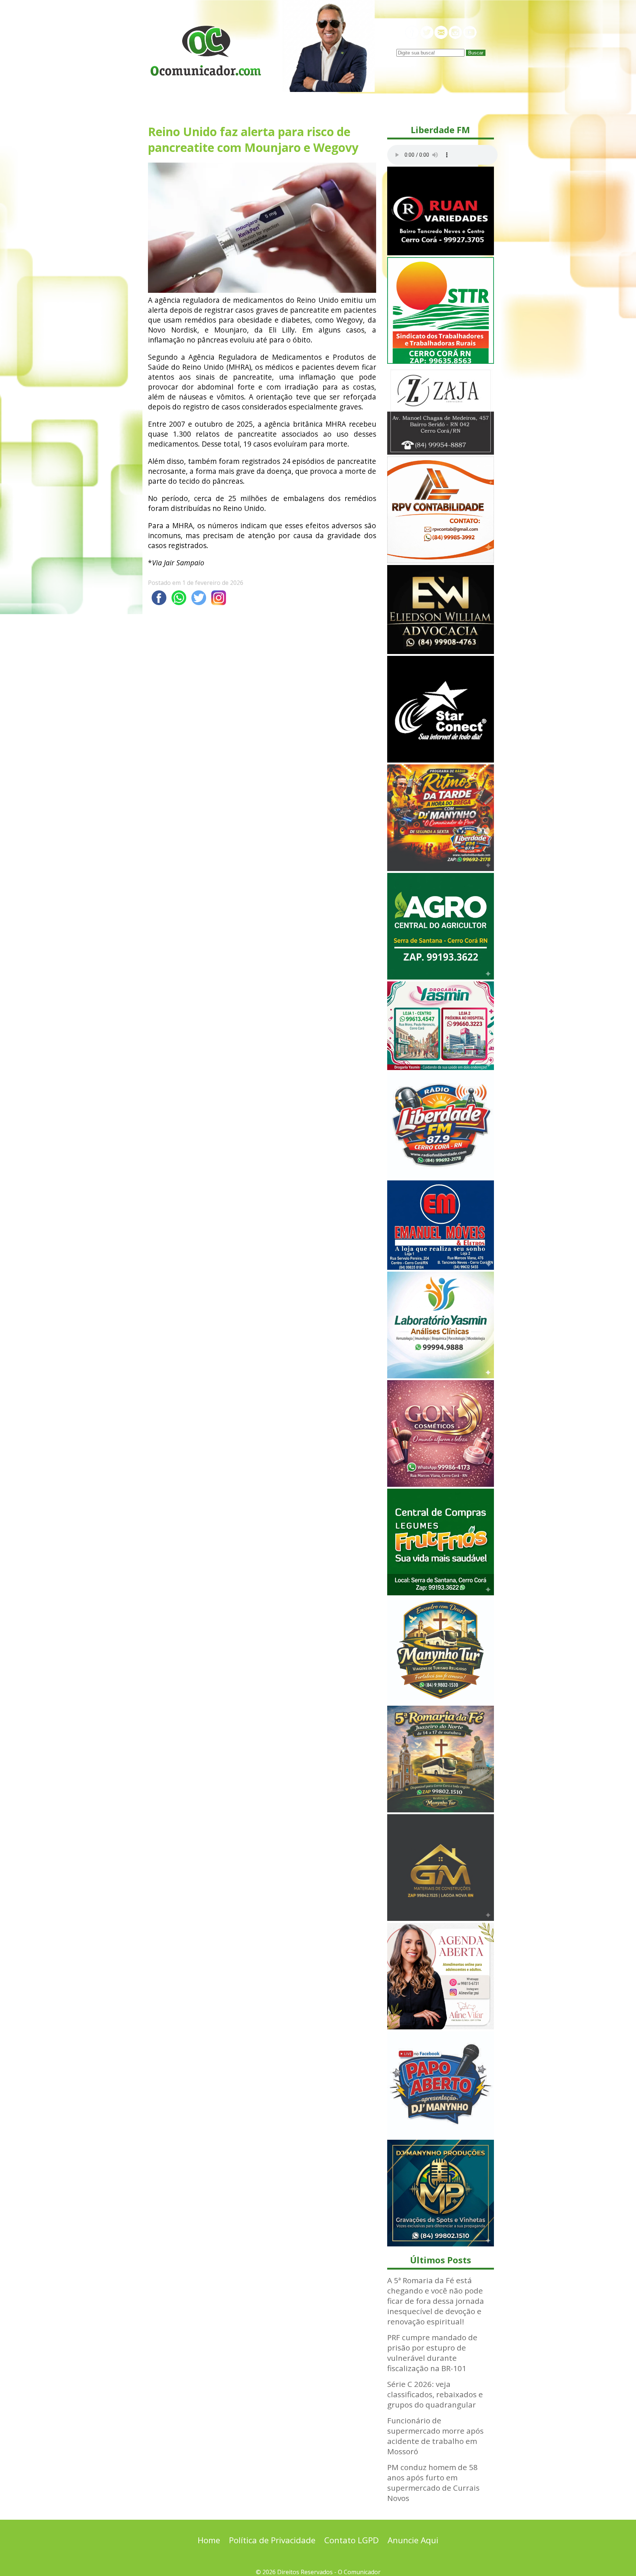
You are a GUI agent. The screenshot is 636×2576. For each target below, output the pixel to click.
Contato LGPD (351, 2540)
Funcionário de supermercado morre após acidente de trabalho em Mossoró (435, 2436)
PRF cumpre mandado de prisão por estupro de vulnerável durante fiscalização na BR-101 (432, 2353)
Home (209, 2540)
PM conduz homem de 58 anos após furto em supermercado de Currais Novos (433, 2483)
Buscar (476, 53)
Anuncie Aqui (413, 2540)
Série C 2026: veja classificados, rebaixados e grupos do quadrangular (435, 2394)
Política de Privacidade (272, 2540)
